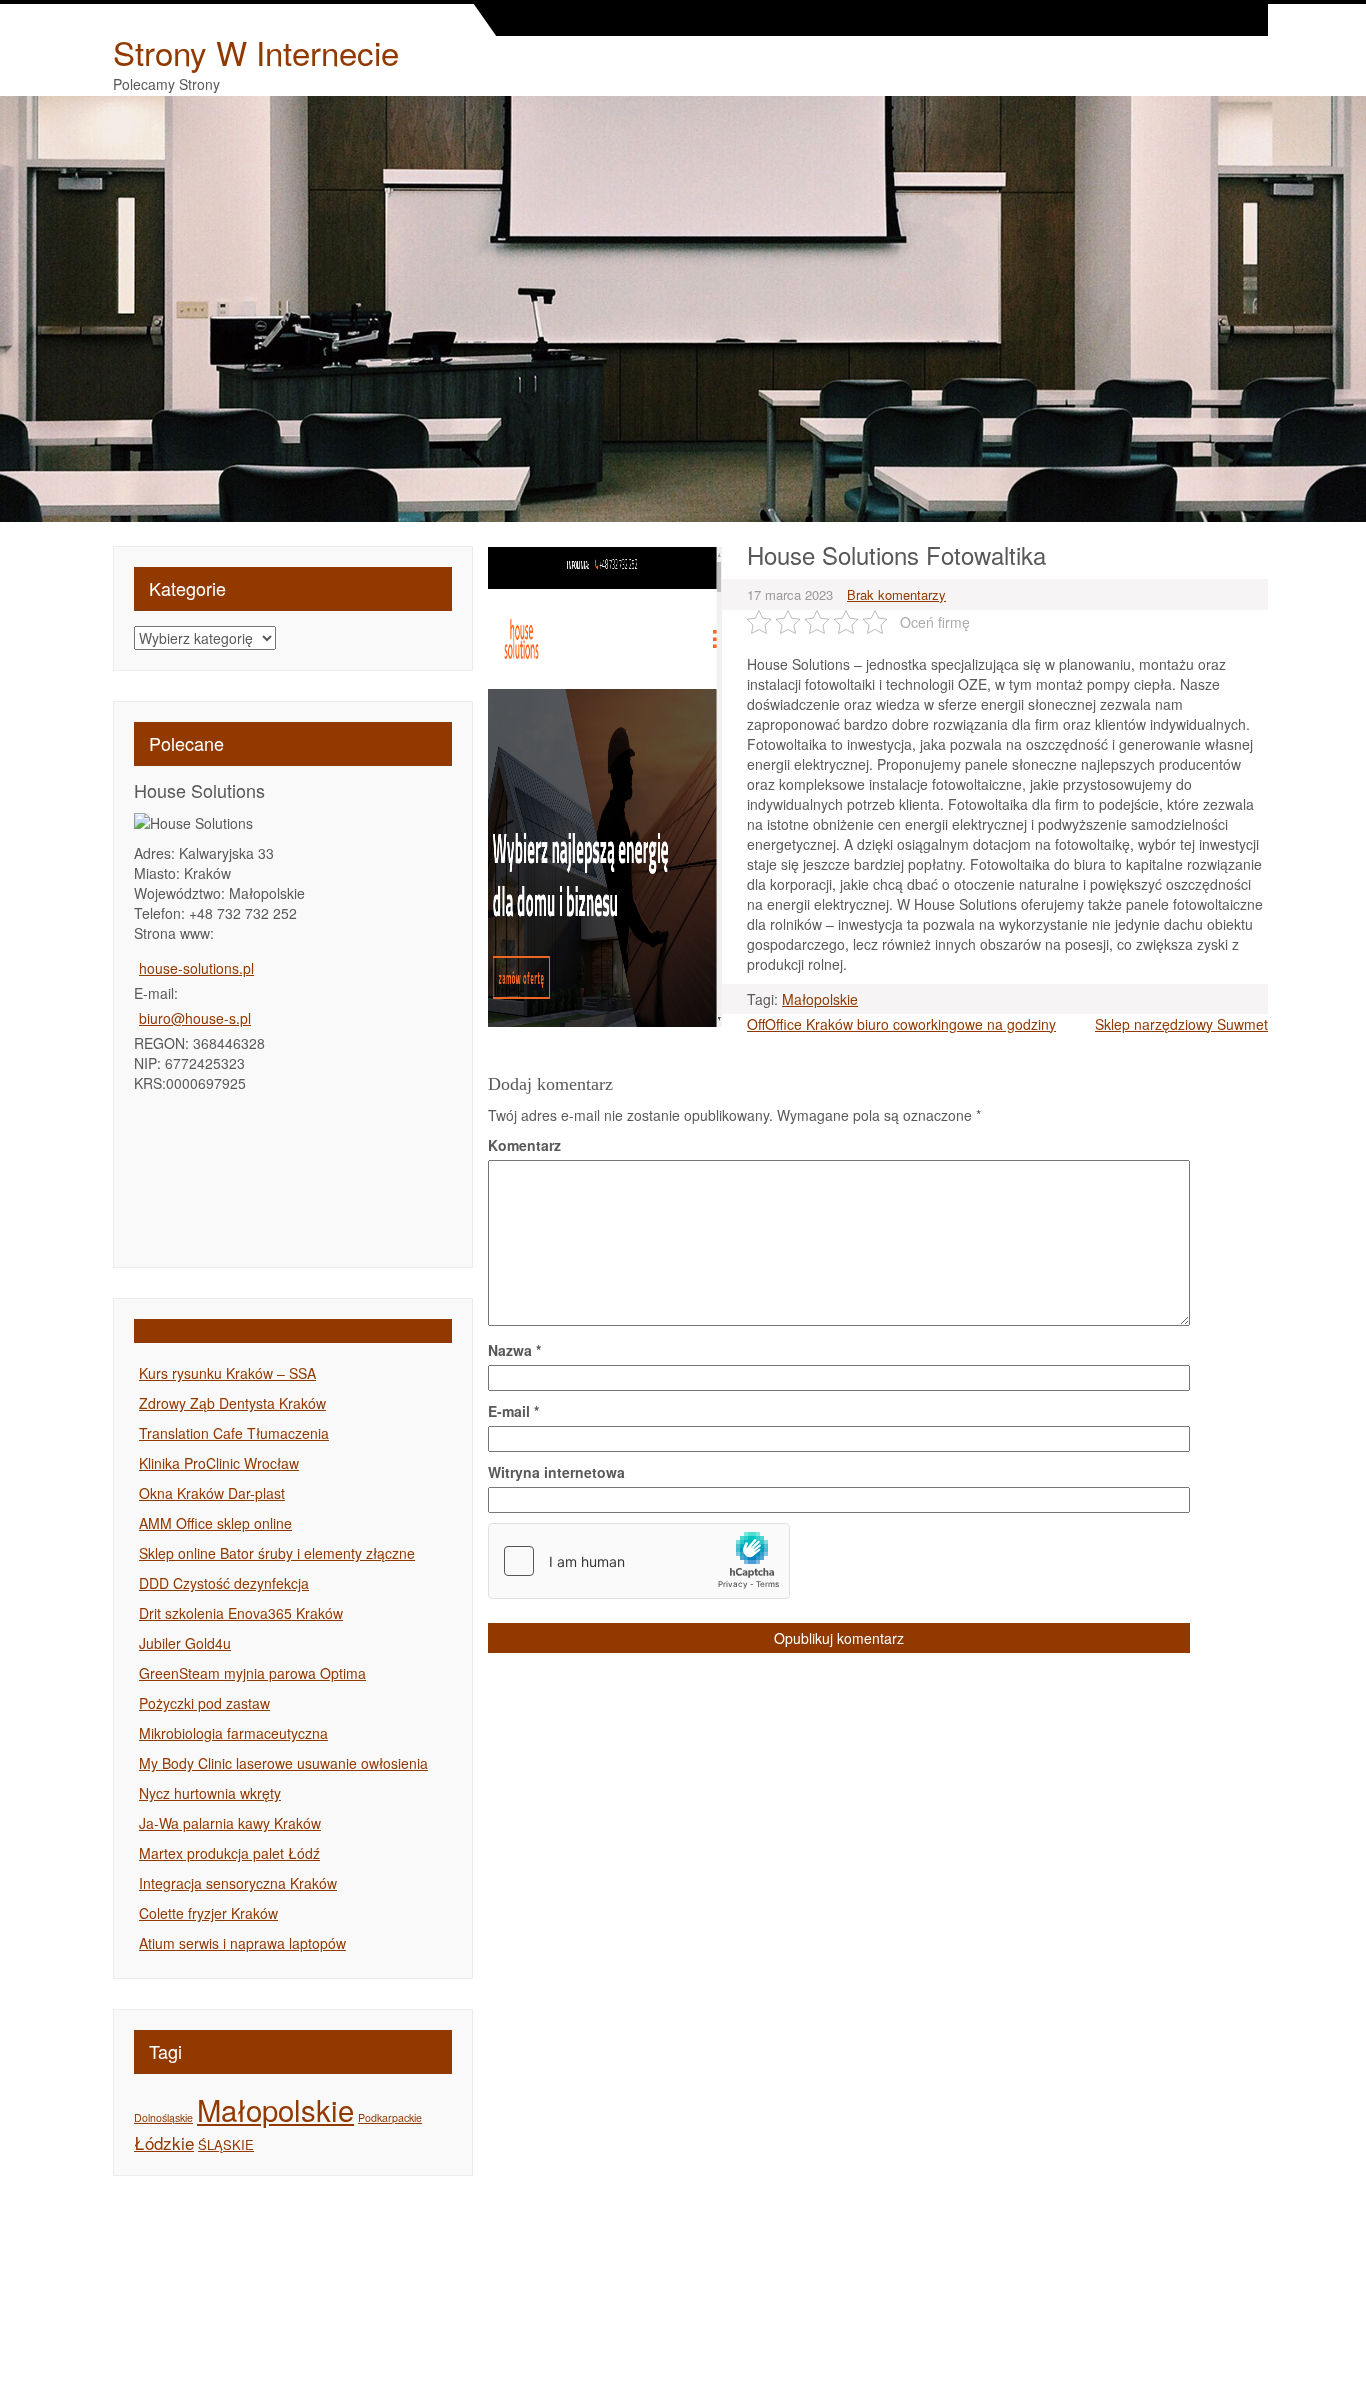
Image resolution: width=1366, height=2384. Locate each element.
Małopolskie (275, 2109)
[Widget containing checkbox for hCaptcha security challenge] (639, 1561)
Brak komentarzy (896, 594)
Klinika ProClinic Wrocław (219, 1463)
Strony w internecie (256, 51)
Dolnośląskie (163, 2117)
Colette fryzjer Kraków (208, 1913)
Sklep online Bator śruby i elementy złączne (277, 1553)
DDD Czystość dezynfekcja (224, 1583)
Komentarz (524, 1145)
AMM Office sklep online (215, 1523)
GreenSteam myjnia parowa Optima (252, 1673)
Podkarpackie (390, 2117)
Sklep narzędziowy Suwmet (1181, 1024)
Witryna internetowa (556, 1472)
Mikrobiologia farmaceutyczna (233, 1733)
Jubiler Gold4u (185, 1643)
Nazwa (514, 1350)
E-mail (513, 1411)
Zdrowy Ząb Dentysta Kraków (232, 1403)
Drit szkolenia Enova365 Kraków (241, 1613)
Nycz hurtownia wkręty (210, 1793)
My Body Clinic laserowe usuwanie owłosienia (283, 1763)
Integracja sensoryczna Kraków (238, 1883)
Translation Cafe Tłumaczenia (234, 1433)
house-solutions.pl (196, 968)
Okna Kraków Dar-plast (212, 1493)
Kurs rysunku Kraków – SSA (227, 1373)
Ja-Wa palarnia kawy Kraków (230, 1823)
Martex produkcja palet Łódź (229, 1853)
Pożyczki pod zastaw (204, 1703)
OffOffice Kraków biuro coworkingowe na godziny (901, 1024)
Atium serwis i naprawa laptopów (242, 1943)
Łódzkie (164, 2142)
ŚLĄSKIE (226, 2144)
